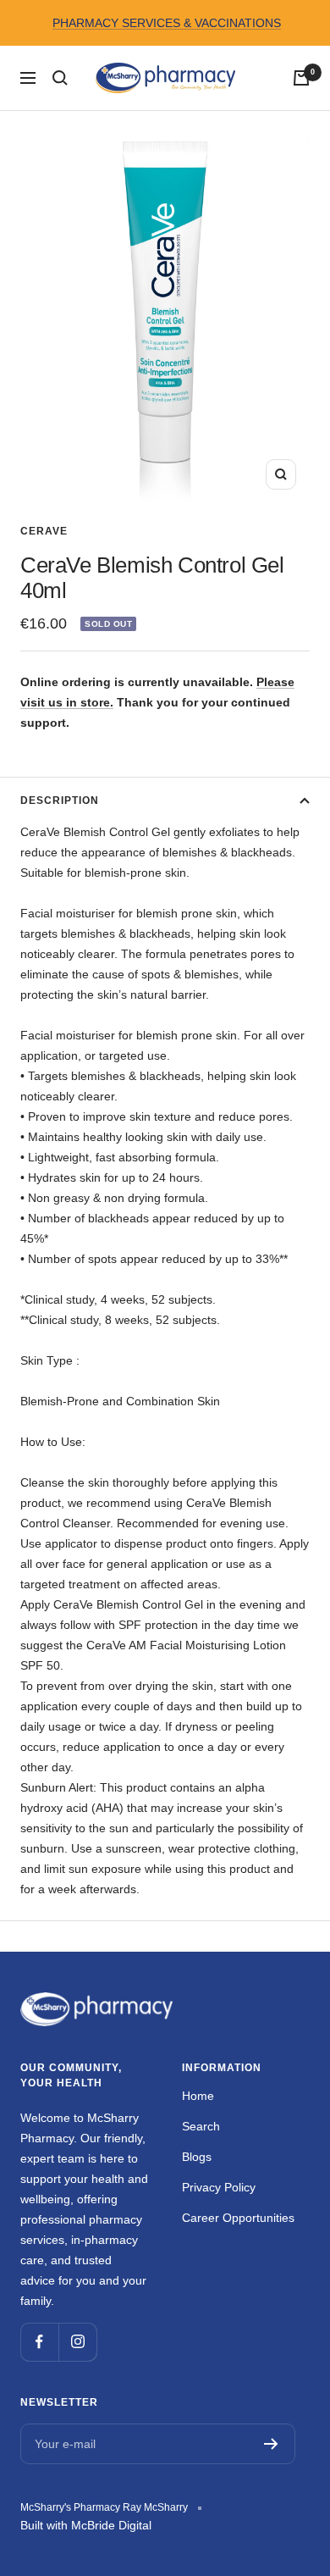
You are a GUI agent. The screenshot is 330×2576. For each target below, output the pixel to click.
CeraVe (44, 531)
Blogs (197, 2157)
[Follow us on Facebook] (39, 2342)
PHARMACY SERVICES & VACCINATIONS (167, 23)
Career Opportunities (238, 2218)
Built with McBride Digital (86, 2525)
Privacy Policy (219, 2187)
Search (201, 2126)
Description (60, 800)
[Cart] (301, 78)
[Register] (271, 2444)
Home (198, 2096)
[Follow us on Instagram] (77, 2342)
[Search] (60, 78)
